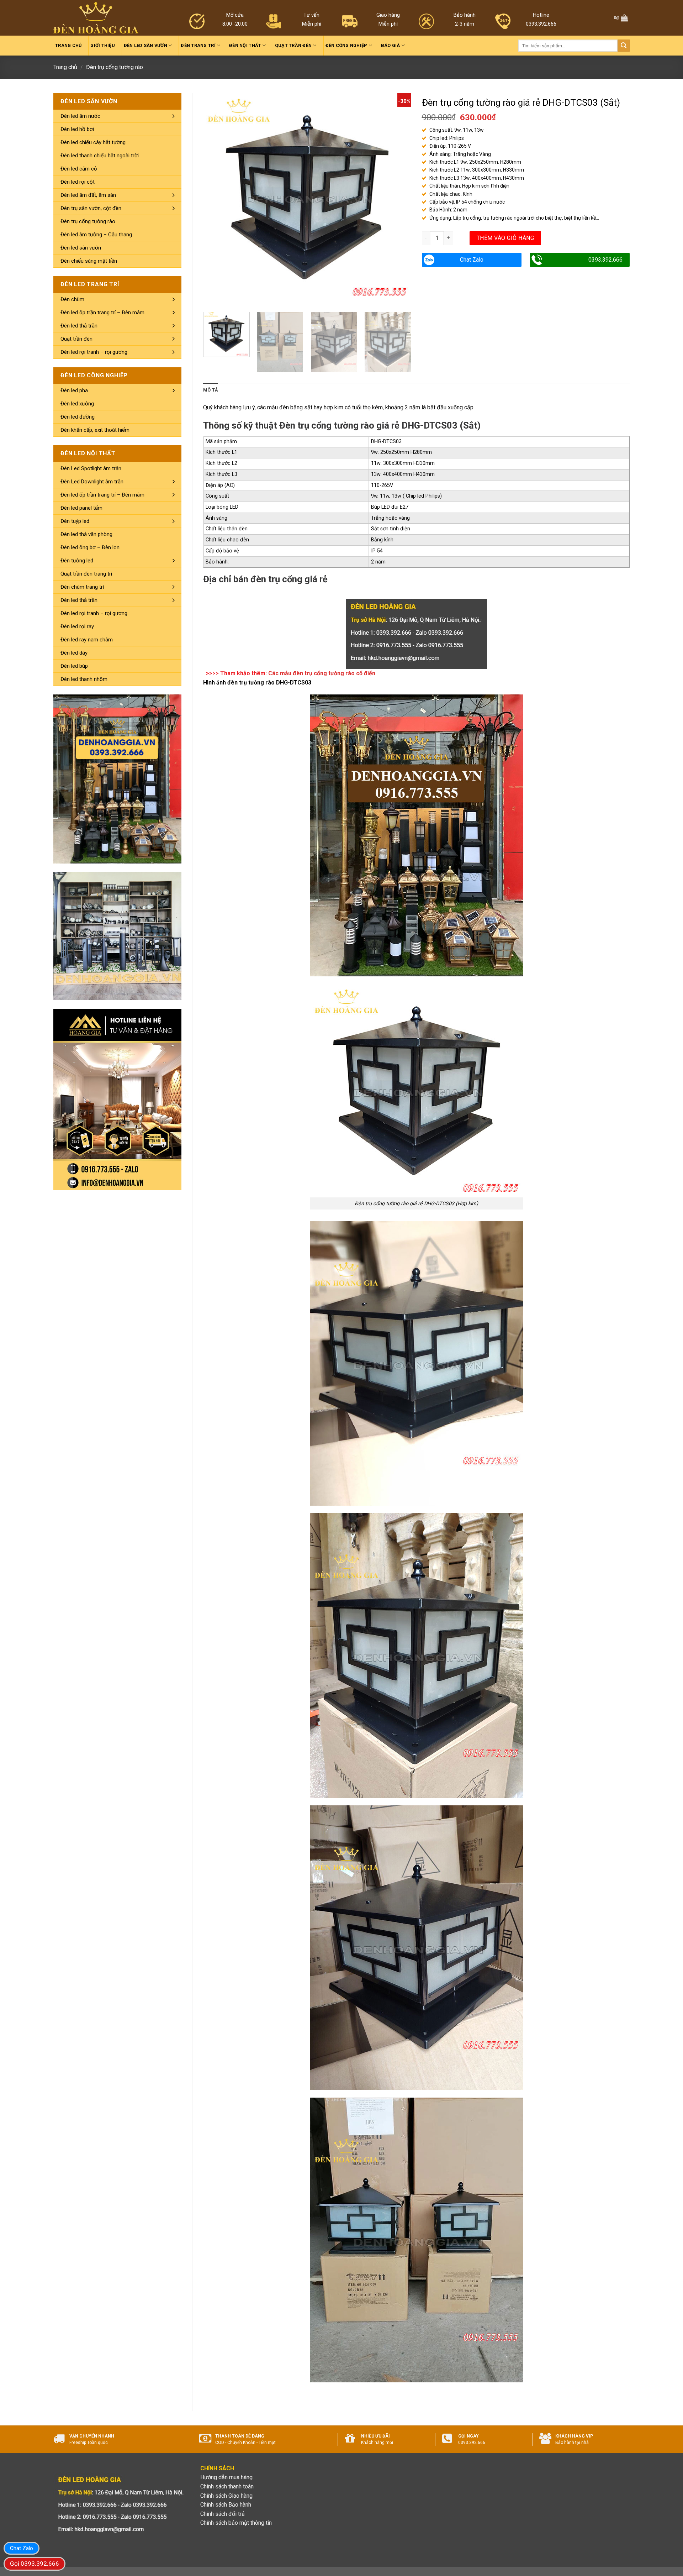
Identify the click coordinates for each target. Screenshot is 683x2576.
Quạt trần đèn (293, 45)
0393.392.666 (605, 260)
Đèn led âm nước (80, 116)
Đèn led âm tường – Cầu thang (96, 235)
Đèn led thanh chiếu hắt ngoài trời (100, 156)
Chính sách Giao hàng (226, 2496)
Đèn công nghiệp (346, 45)
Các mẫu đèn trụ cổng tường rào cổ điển (322, 673)
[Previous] (216, 197)
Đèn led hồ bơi (77, 129)
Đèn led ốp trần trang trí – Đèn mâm (102, 313)
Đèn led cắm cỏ (79, 169)
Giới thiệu (103, 45)
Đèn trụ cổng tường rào (115, 67)
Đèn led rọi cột (78, 182)
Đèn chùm (72, 299)
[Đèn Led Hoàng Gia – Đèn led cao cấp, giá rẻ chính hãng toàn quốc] (96, 18)
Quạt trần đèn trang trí (86, 574)
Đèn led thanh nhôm (84, 679)
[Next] (398, 197)
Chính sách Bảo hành (226, 2505)
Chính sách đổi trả (223, 2514)
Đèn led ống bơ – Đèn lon (90, 547)
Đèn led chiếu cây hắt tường (93, 142)
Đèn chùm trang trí (82, 587)
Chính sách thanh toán (227, 2486)
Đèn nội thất (245, 45)
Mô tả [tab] (211, 390)
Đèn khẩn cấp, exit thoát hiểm (95, 430)
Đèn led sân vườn (145, 45)
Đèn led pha (74, 390)
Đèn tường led (77, 561)
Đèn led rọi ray (77, 626)
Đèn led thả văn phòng (86, 534)
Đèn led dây (74, 653)
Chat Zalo (472, 260)
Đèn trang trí (198, 45)
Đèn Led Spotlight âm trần (91, 468)
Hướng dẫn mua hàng (226, 2477)
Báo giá (391, 45)
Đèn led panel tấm (81, 508)
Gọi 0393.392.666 (35, 2564)
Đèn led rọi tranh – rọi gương (94, 352)
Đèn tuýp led (75, 521)
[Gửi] (624, 46)
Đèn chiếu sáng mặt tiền (89, 261)
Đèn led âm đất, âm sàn (88, 195)
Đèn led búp (74, 666)
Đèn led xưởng (77, 404)
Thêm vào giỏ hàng (505, 238)
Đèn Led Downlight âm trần (92, 482)
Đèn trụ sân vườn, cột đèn (91, 208)
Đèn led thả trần (79, 326)
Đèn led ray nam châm (87, 640)
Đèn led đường (78, 417)
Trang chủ (68, 45)
